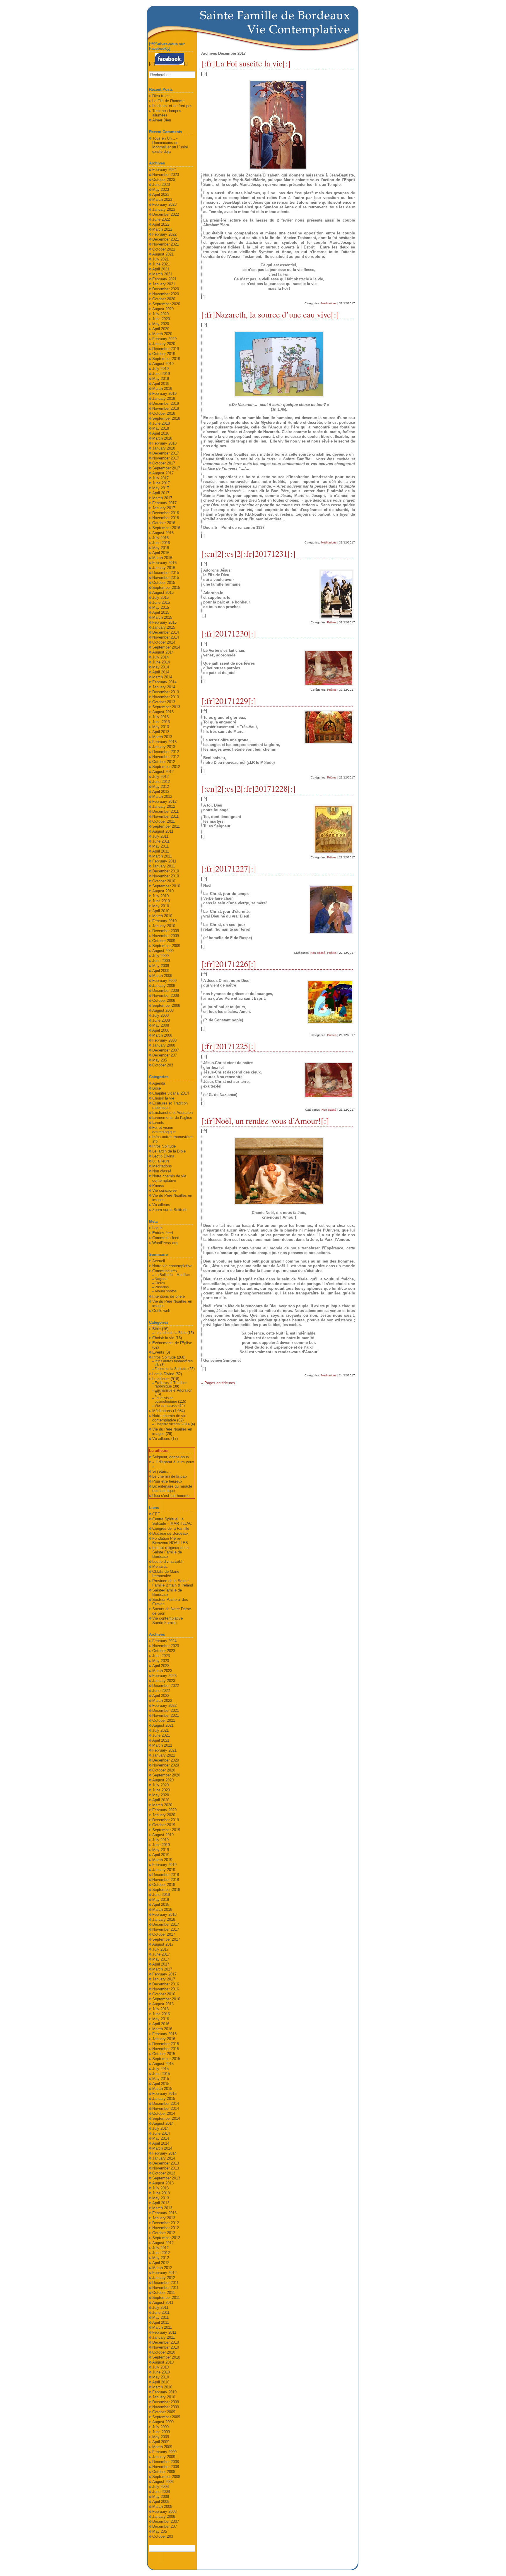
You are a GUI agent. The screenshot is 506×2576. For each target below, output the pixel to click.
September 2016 (166, 528)
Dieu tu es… (163, 96)
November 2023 (166, 175)
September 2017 (166, 468)
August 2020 (163, 309)
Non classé (318, 953)
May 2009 (161, 966)
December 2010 (166, 871)
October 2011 (164, 821)
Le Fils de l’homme (168, 101)
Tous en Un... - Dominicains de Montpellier (165, 143)
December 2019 (166, 349)
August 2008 (163, 1010)
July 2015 (160, 597)
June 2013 (161, 722)
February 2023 (164, 204)
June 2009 (161, 961)
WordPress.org (165, 1243)
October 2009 (164, 941)
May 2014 (161, 667)
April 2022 (161, 224)
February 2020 (164, 339)
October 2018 (164, 413)
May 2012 (161, 787)
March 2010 (162, 916)
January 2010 (164, 926)
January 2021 (164, 284)
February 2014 (164, 682)
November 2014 (166, 637)
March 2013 (162, 737)
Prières (332, 622)
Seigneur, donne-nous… (172, 1457)
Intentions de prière (169, 1296)
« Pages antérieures (218, 1383)
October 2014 (164, 642)
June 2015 (161, 602)
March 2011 (162, 856)
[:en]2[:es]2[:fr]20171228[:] (248, 788)
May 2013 (161, 727)
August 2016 (163, 533)
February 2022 (164, 234)
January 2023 (164, 209)
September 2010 (166, 886)
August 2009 (163, 951)
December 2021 (166, 239)
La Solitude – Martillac (172, 1275)
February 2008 (164, 1040)
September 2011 (166, 826)
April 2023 (161, 194)
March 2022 (162, 229)
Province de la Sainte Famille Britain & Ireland (173, 1583)
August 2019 (163, 364)
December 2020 (166, 289)
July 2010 (160, 896)
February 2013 (164, 742)
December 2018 (166, 403)
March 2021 (162, 274)
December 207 (165, 1055)
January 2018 (164, 448)
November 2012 (166, 757)
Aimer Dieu (162, 120)
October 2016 (164, 523)
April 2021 (161, 269)
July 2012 (160, 777)
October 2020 (164, 299)
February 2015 (164, 622)
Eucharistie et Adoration (172, 1113)
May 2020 (161, 324)
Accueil (159, 1261)
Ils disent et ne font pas (172, 106)
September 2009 (166, 946)
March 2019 (162, 389)
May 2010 (161, 906)
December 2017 (166, 453)
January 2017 (164, 508)
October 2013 (164, 702)
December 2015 (166, 573)
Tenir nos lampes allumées (167, 113)
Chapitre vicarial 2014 (171, 1093)
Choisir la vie (163, 1098)
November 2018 (166, 408)
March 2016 (162, 558)
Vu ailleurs (161, 1205)
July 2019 (160, 369)
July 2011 (160, 836)
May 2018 (161, 428)
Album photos (166, 1291)
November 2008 (166, 995)
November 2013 (166, 697)
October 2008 (164, 1000)
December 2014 (166, 632)
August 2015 (163, 592)
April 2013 (161, 732)
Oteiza (160, 1283)
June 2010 (161, 901)
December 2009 (166, 931)
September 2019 (166, 359)
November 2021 (166, 244)
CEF (156, 1514)
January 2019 (164, 398)
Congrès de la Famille (171, 1528)
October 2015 (164, 583)
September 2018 (166, 418)
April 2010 (161, 911)
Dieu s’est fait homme (171, 1496)
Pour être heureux (167, 1481)
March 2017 (162, 498)
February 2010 (164, 921)
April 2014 (161, 672)
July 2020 (160, 314)
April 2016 (161, 553)
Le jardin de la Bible (169, 1151)
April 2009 (161, 971)
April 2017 (161, 493)
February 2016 (164, 563)
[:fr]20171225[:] (229, 1046)
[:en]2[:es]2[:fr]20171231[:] (248, 553)
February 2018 (164, 443)
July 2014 (160, 657)
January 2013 (164, 747)
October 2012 (164, 762)
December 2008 (166, 991)
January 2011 (164, 866)
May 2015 (161, 607)
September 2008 (166, 1005)
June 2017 (161, 483)
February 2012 (164, 801)
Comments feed (166, 1238)
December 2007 (166, 1050)
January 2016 (164, 568)
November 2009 (166, 936)
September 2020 (166, 304)
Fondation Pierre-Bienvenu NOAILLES (170, 1541)
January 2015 (164, 627)
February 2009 (164, 981)
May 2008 (161, 1025)
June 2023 (161, 185)
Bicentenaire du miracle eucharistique (172, 1488)
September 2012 (166, 767)
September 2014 (166, 647)
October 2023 (164, 180)
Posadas (162, 1287)
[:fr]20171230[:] (229, 633)
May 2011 (160, 846)
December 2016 (166, 513)
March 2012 (162, 796)
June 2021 (161, 264)
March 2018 (162, 438)
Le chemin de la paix (170, 1476)
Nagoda (161, 1279)
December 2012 (166, 752)
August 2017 (163, 473)
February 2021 (164, 279)
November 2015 (166, 578)
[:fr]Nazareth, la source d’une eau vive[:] (270, 314)
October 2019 (164, 354)
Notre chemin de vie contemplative (169, 1178)
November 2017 (166, 458)
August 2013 (163, 712)
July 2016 (160, 538)
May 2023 (161, 189)
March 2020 (162, 334)
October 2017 (164, 463)
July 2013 (160, 717)
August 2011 (163, 831)
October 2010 (164, 881)
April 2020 (161, 329)
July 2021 (160, 259)
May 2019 (161, 379)
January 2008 (164, 1045)
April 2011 (161, 851)
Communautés (165, 1271)
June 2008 (161, 1020)
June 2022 (161, 219)
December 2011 (165, 811)
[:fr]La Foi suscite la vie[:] (246, 63)
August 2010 (163, 891)
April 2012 (161, 792)
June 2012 (161, 782)
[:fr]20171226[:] (229, 964)
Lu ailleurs (161, 1161)
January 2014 (164, 687)
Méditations (329, 303)
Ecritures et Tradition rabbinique (171, 1385)
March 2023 (162, 199)
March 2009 (162, 976)
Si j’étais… (161, 1471)
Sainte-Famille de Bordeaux (167, 1592)
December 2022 (166, 214)
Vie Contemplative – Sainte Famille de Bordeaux (299, 29)
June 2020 (161, 319)
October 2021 (164, 249)
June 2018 (161, 423)
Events (158, 1123)
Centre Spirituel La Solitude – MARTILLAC (172, 1521)
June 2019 (161, 374)
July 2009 (160, 956)
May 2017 (161, 488)
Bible (157, 1088)
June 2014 (161, 662)
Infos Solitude (164, 1146)
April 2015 (161, 612)
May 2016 (161, 548)
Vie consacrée (164, 1190)
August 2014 (163, 652)
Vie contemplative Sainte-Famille (167, 1620)
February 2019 (164, 393)
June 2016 (161, 543)
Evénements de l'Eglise (172, 1118)
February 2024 (164, 170)
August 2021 (163, 254)
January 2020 (164, 344)
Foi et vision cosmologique (164, 1130)
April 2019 (161, 384)
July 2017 (160, 478)
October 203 (163, 1065)
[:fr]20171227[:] (229, 868)
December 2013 (166, 692)
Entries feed (163, 1233)
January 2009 (164, 986)
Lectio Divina (163, 1156)
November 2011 (165, 816)
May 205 (160, 1060)
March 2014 (162, 677)
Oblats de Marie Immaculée (166, 1574)
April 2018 (161, 433)
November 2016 (166, 518)
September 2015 (166, 588)
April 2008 (161, 1030)
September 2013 (166, 707)
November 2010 (166, 876)
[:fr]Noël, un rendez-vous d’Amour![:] (265, 1121)
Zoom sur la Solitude (170, 1210)
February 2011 (164, 861)
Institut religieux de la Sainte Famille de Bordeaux (170, 1552)
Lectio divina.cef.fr (168, 1561)
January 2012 (164, 806)
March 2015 (162, 617)
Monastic (160, 1566)
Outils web (161, 1311)
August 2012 (163, 772)
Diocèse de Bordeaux (170, 1533)
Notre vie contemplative (172, 1266)
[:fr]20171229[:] (229, 701)
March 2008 (162, 1035)
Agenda (159, 1083)
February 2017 (164, 503)
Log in (157, 1228)
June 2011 (161, 841)
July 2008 (160, 1015)
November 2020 (166, 294)
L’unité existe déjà (170, 149)
